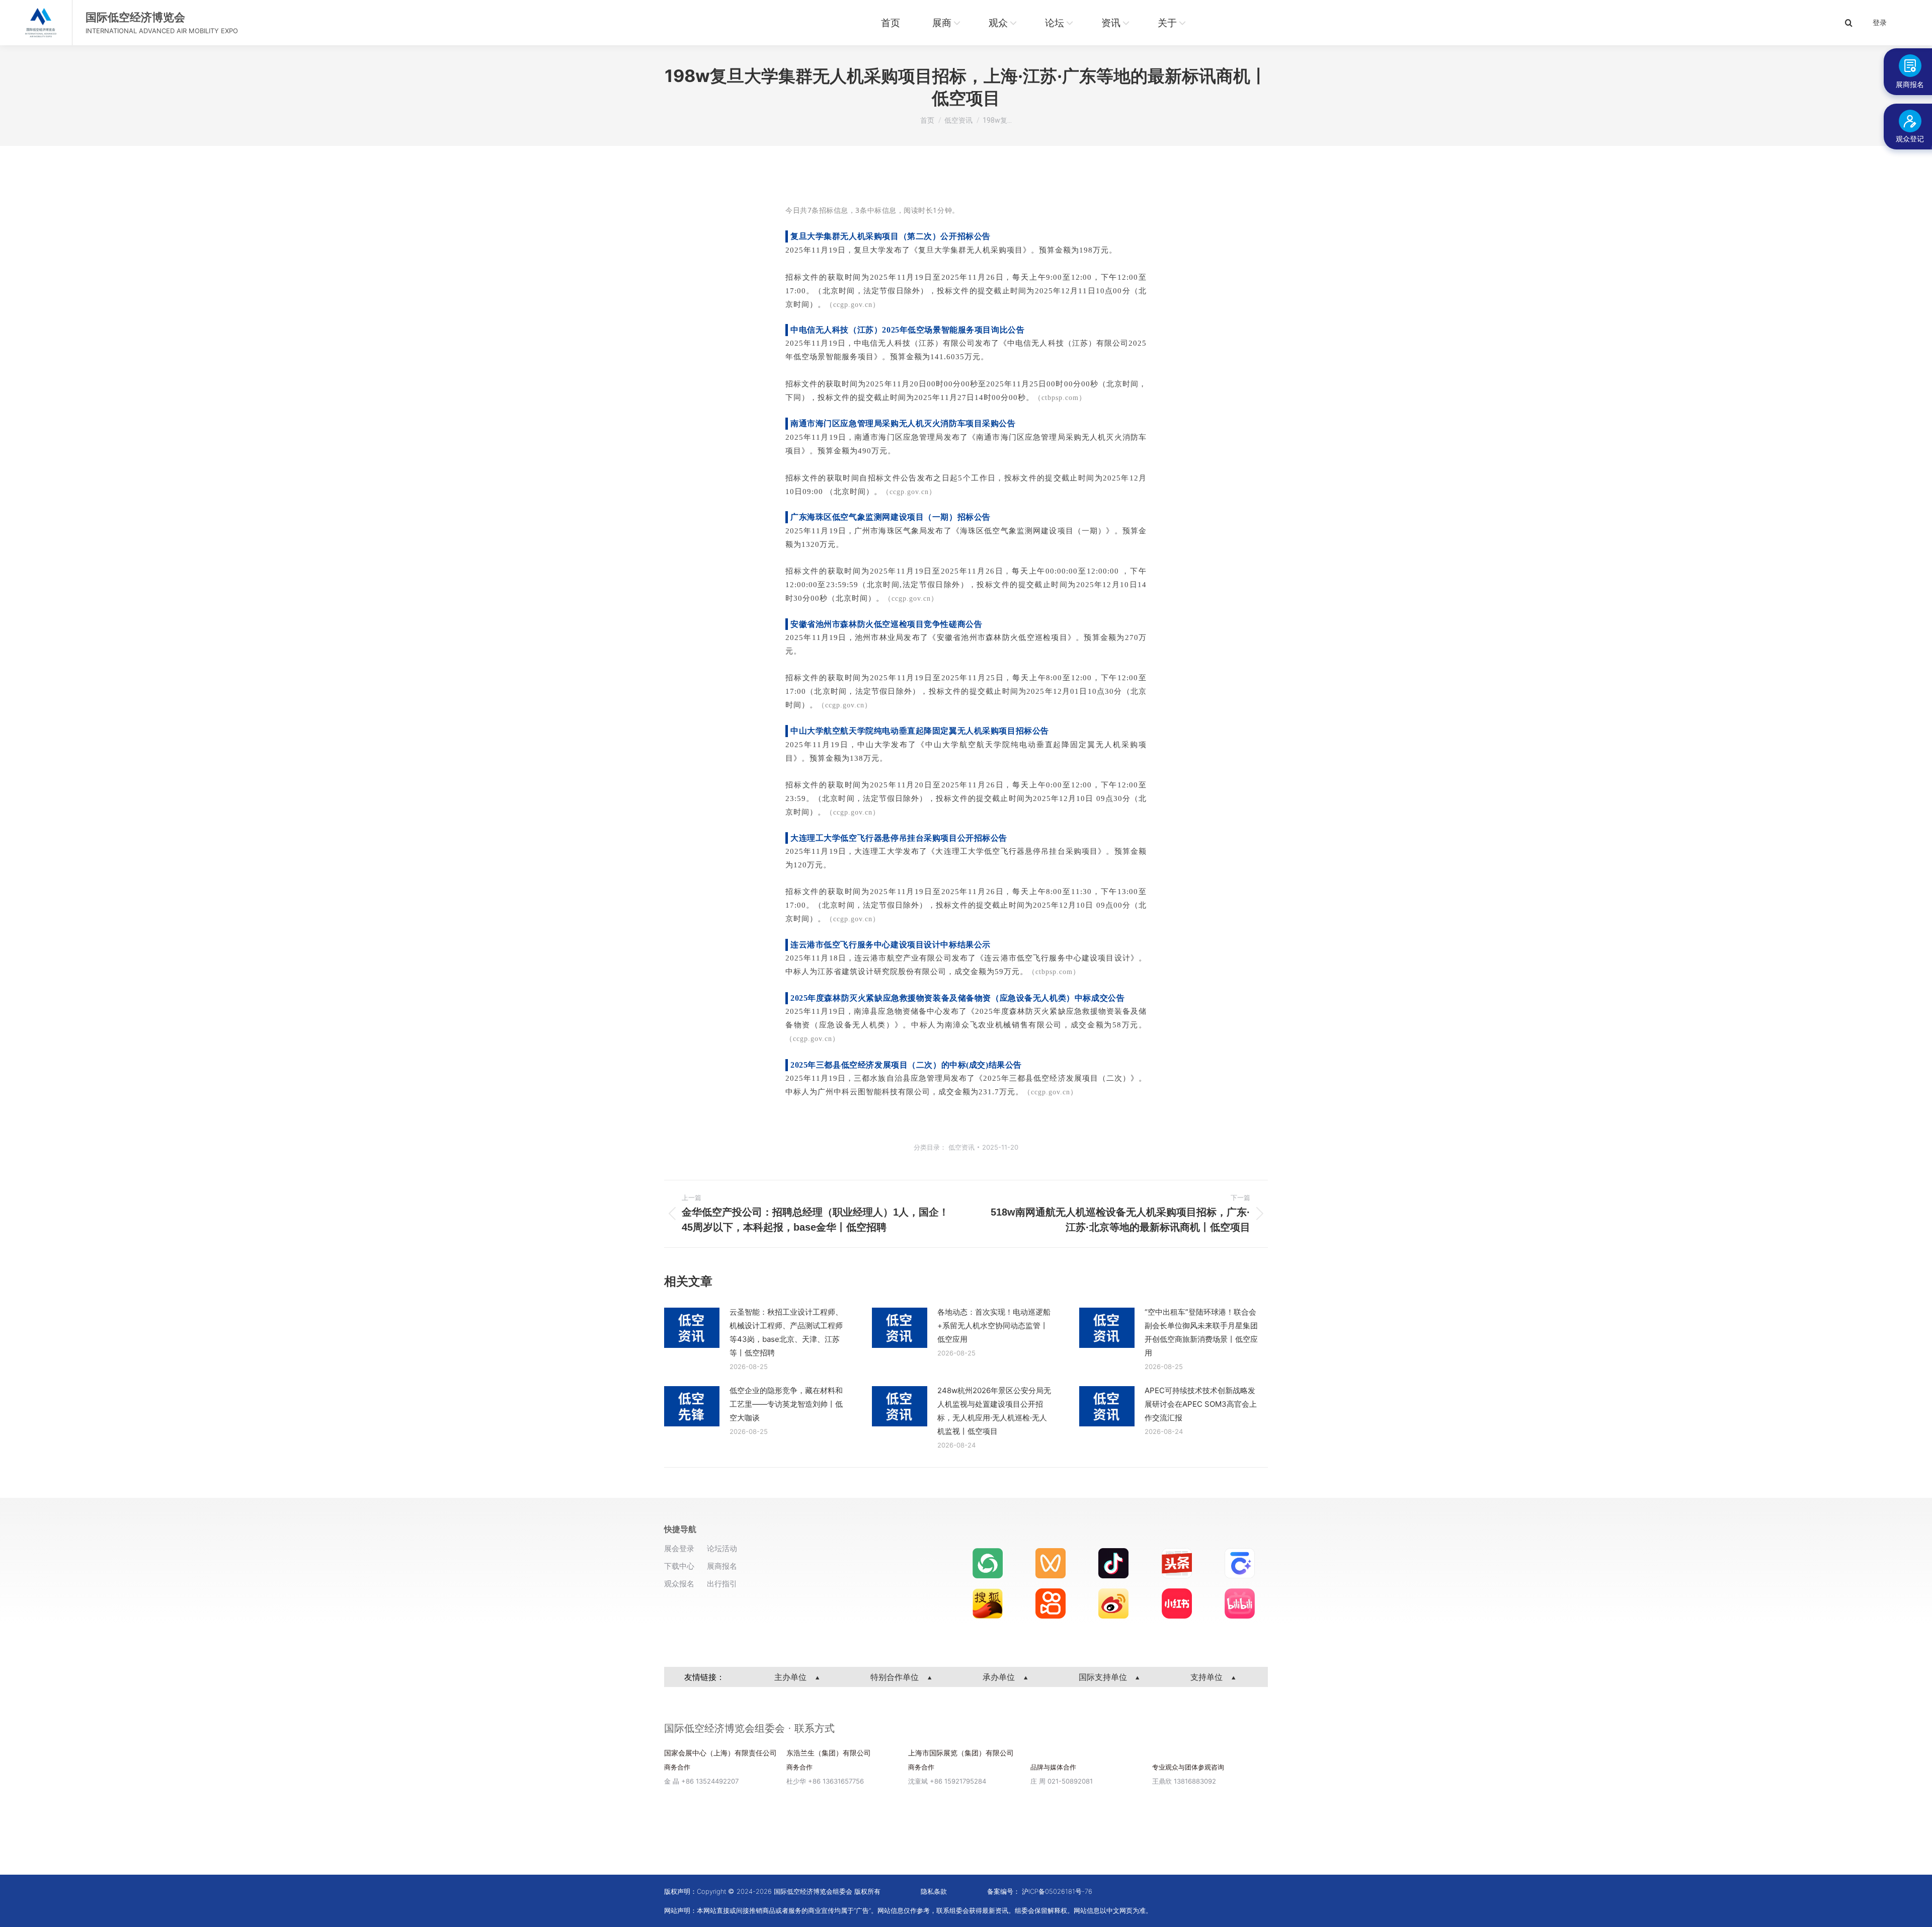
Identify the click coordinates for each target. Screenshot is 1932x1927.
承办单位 (1000, 1677)
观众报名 (679, 1584)
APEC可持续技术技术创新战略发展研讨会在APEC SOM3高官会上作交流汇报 (1201, 1404)
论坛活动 (722, 1548)
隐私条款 (934, 1891)
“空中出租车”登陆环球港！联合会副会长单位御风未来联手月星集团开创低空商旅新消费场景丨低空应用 (1201, 1332)
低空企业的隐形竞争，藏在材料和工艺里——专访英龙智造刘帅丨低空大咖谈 (786, 1404)
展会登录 (679, 1548)
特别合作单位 (896, 1677)
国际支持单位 (1104, 1677)
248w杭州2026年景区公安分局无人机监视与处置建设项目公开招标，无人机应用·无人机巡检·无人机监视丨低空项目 (994, 1411)
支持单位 (1208, 1677)
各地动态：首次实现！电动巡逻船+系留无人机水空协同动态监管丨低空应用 (994, 1326)
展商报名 (722, 1566)
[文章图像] (692, 1328)
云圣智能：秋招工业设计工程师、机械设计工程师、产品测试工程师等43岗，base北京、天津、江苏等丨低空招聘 (786, 1332)
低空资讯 (961, 1147)
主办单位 (792, 1677)
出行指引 (722, 1584)
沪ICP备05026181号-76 (1057, 1891)
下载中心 (679, 1566)
